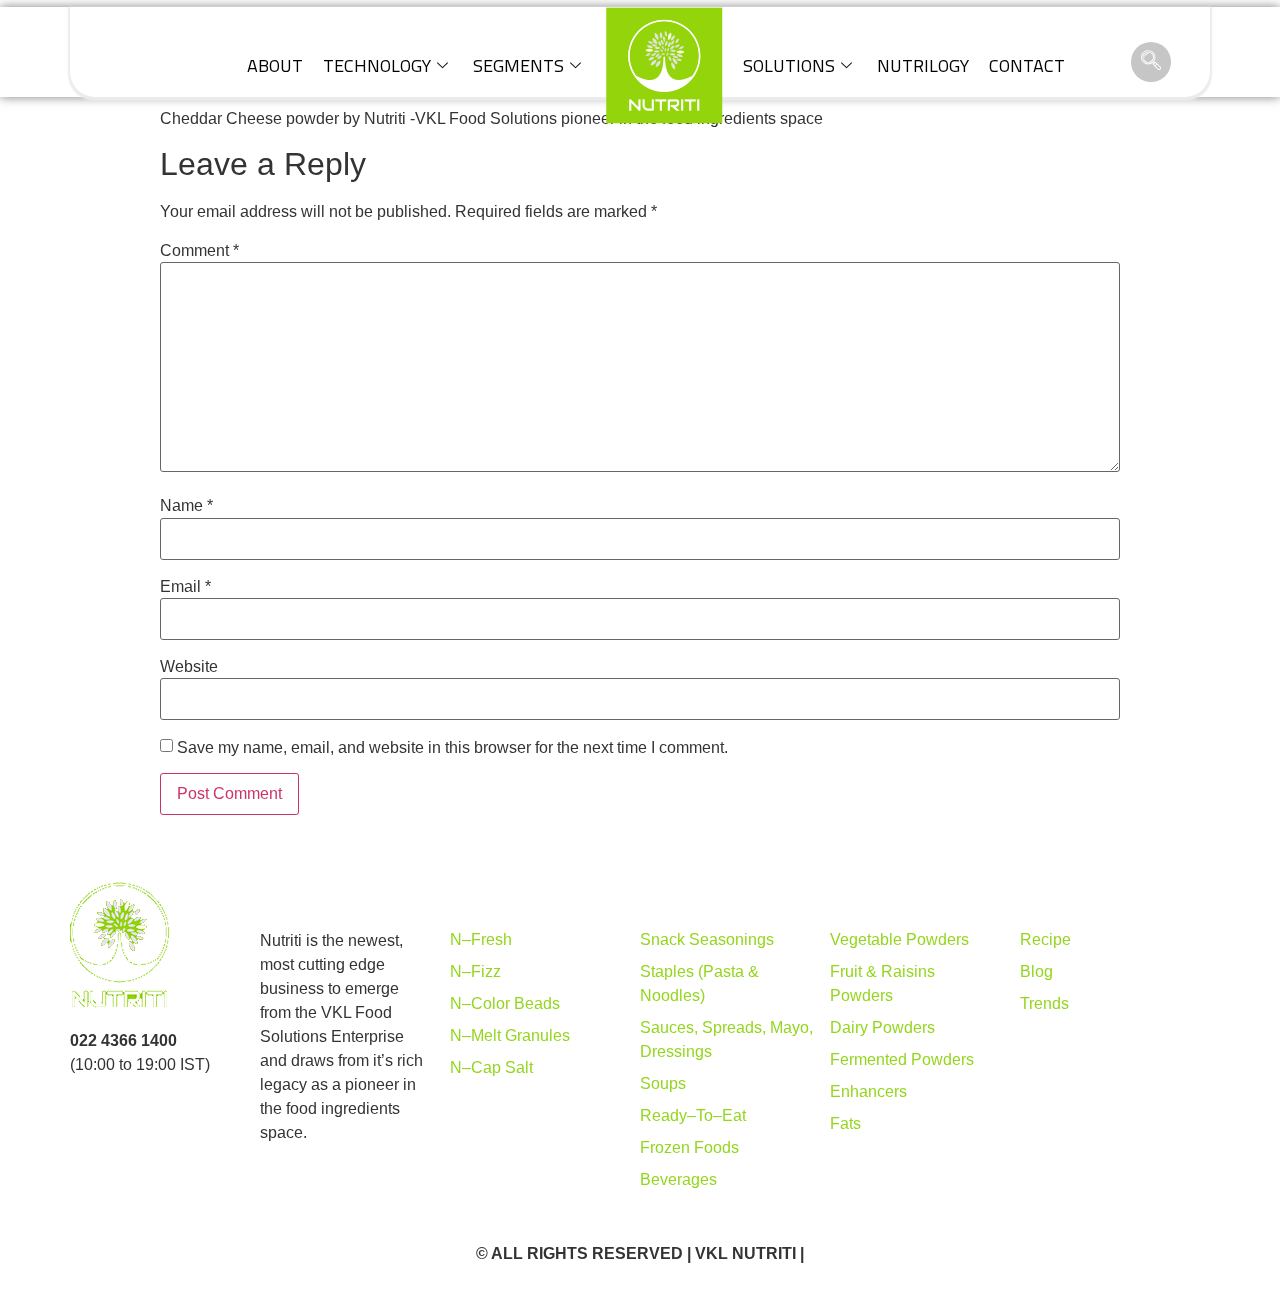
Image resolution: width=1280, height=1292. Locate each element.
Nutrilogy (923, 65)
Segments (518, 65)
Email (185, 587)
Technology (377, 65)
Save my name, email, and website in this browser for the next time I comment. (452, 748)
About (275, 65)
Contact (1027, 65)
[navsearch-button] (1151, 62)
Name (186, 506)
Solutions (789, 65)
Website (189, 667)
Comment (199, 251)
